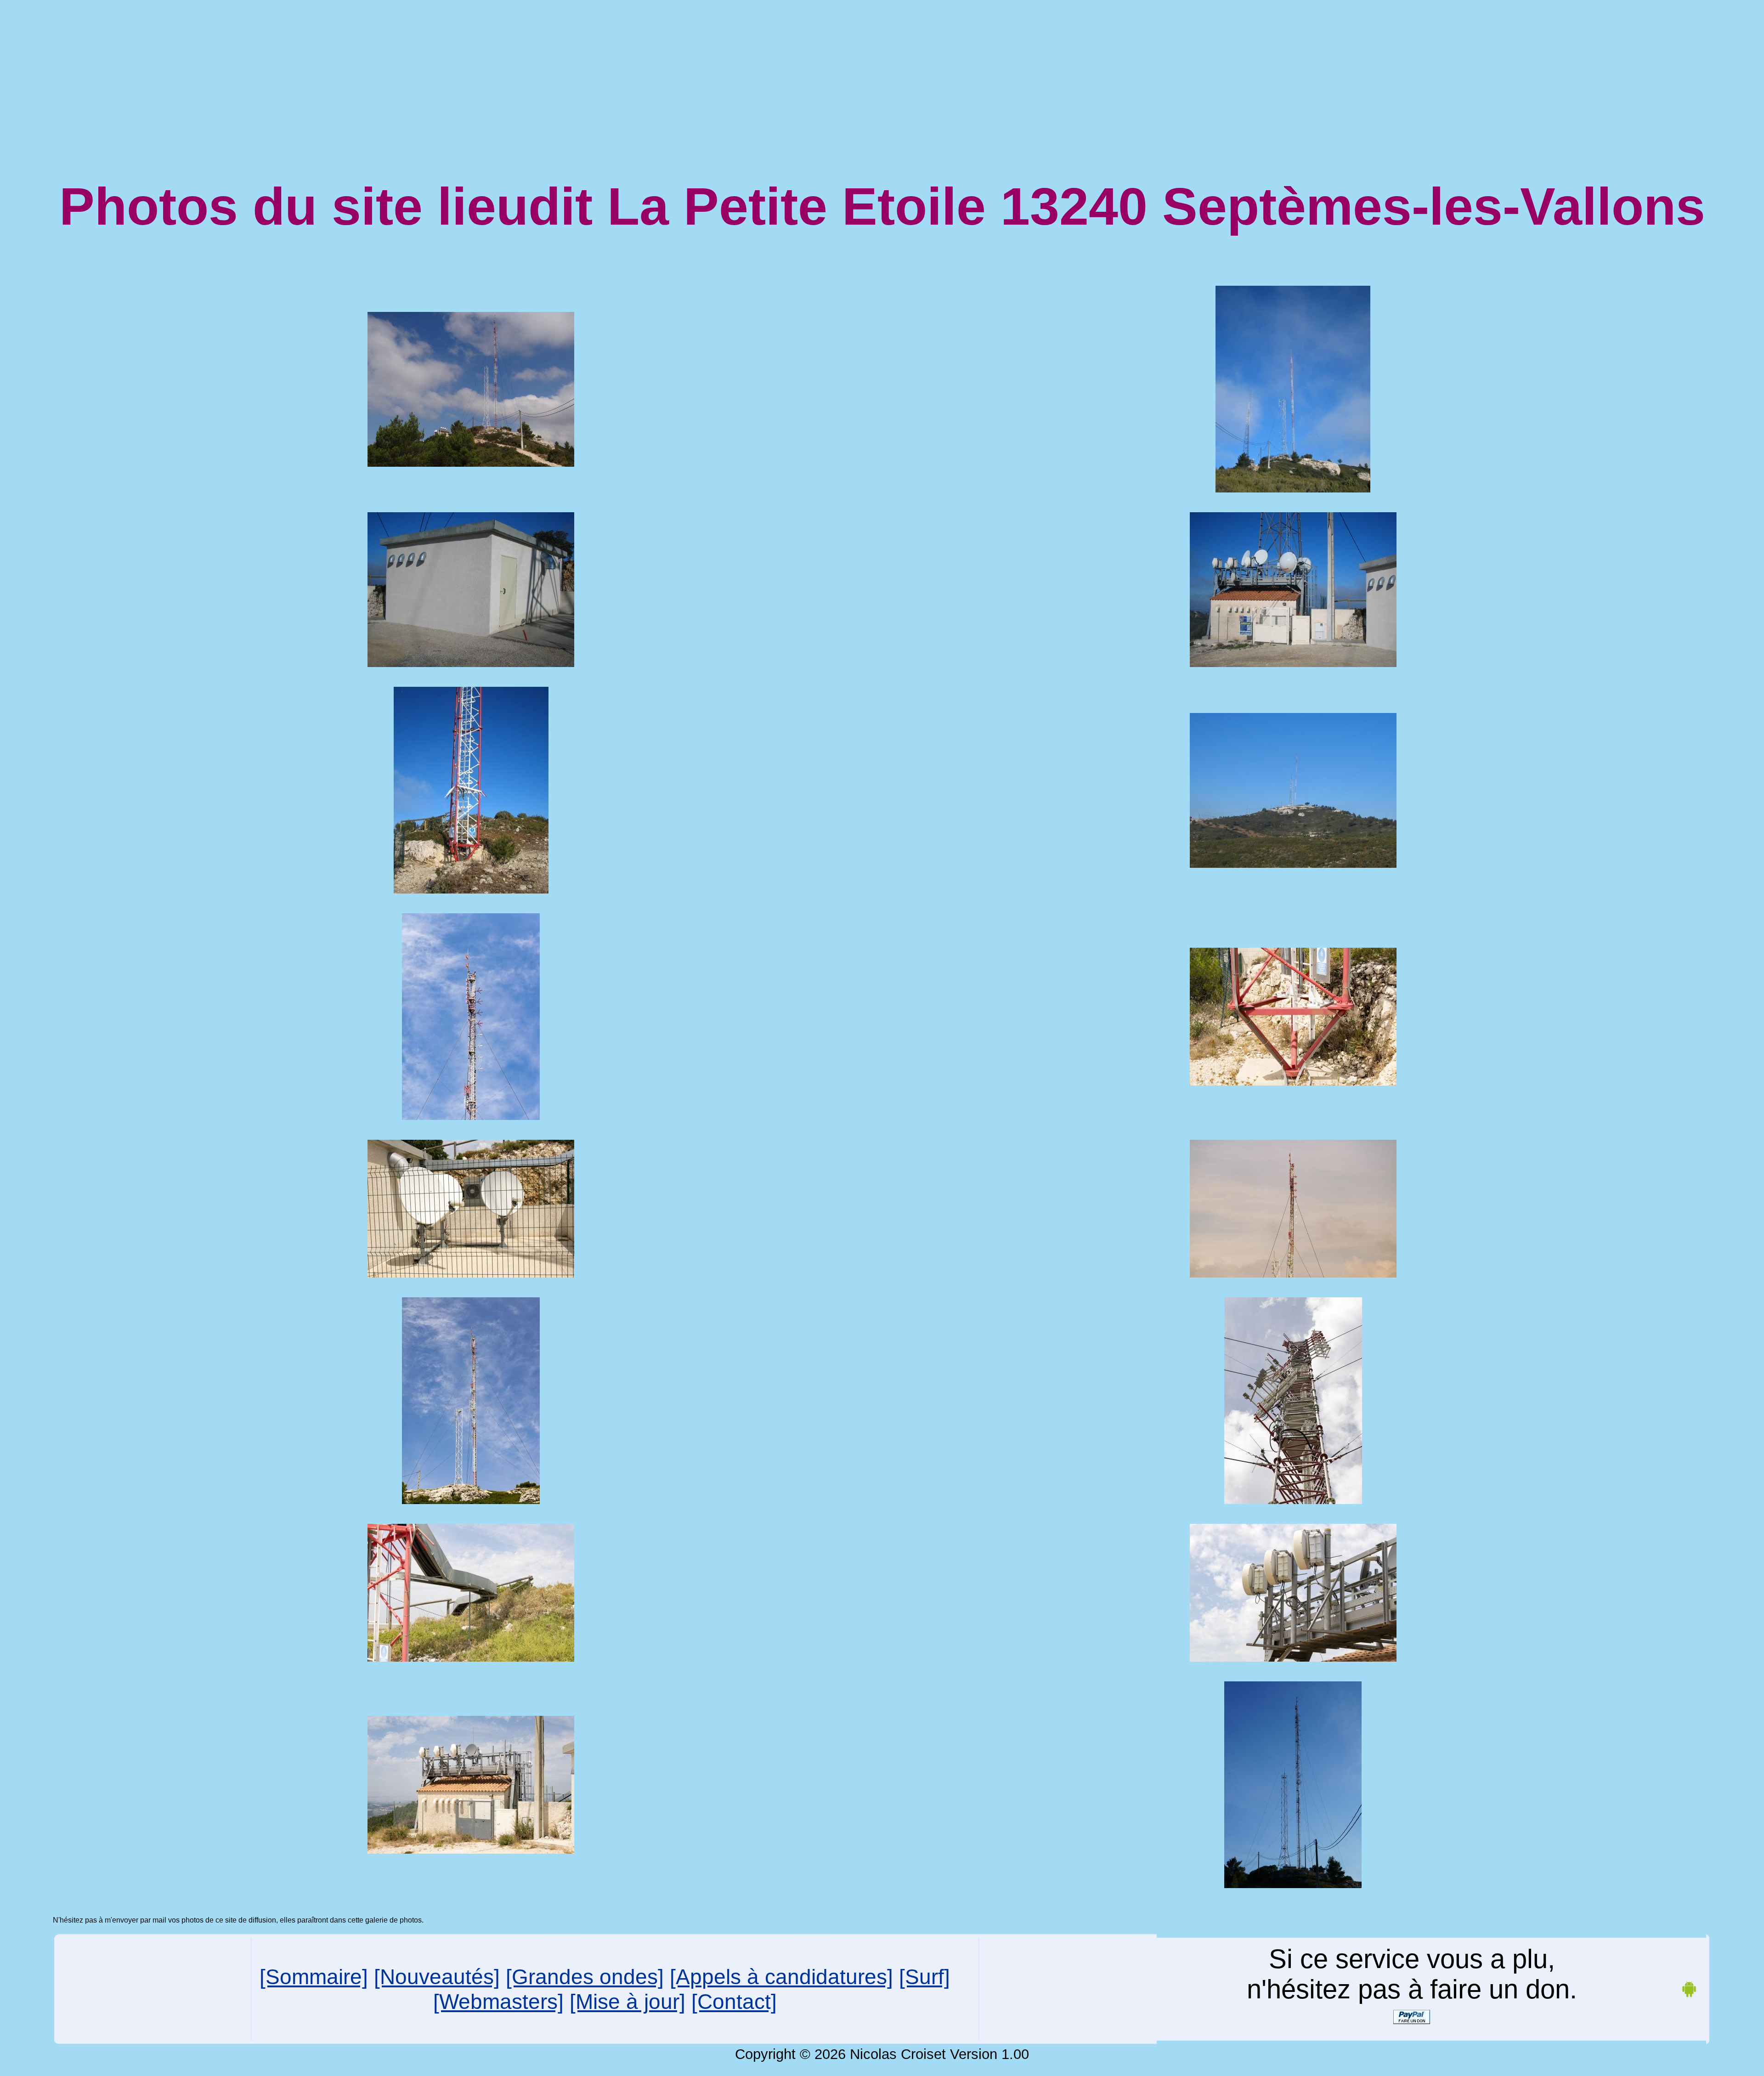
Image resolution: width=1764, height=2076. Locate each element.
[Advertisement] (882, 68)
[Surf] (924, 1977)
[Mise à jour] (628, 2002)
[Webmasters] (498, 2002)
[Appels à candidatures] (781, 1977)
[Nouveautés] (437, 1977)
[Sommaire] (314, 1977)
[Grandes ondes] (585, 1977)
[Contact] (734, 2002)
